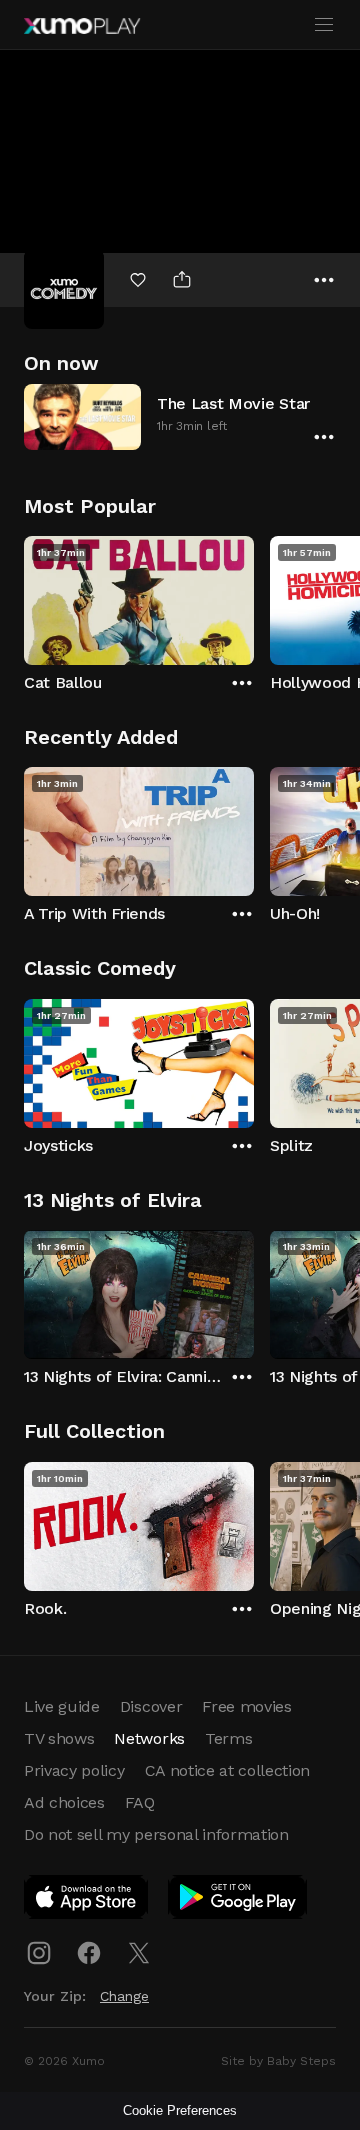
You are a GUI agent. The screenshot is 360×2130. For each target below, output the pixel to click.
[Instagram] (39, 1953)
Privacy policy (74, 1770)
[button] (180, 416)
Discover (151, 1706)
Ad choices (64, 1802)
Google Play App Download (238, 1901)
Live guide (62, 1706)
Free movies (246, 1706)
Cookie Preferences (180, 2110)
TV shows (59, 1738)
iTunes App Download (87, 1901)
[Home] (82, 26)
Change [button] (124, 1996)
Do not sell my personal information (156, 1834)
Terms (228, 1738)
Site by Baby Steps (278, 2061)
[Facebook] (89, 1953)
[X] (139, 1953)
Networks (149, 1738)
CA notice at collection (228, 1770)
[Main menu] (324, 25)
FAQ (140, 1802)
